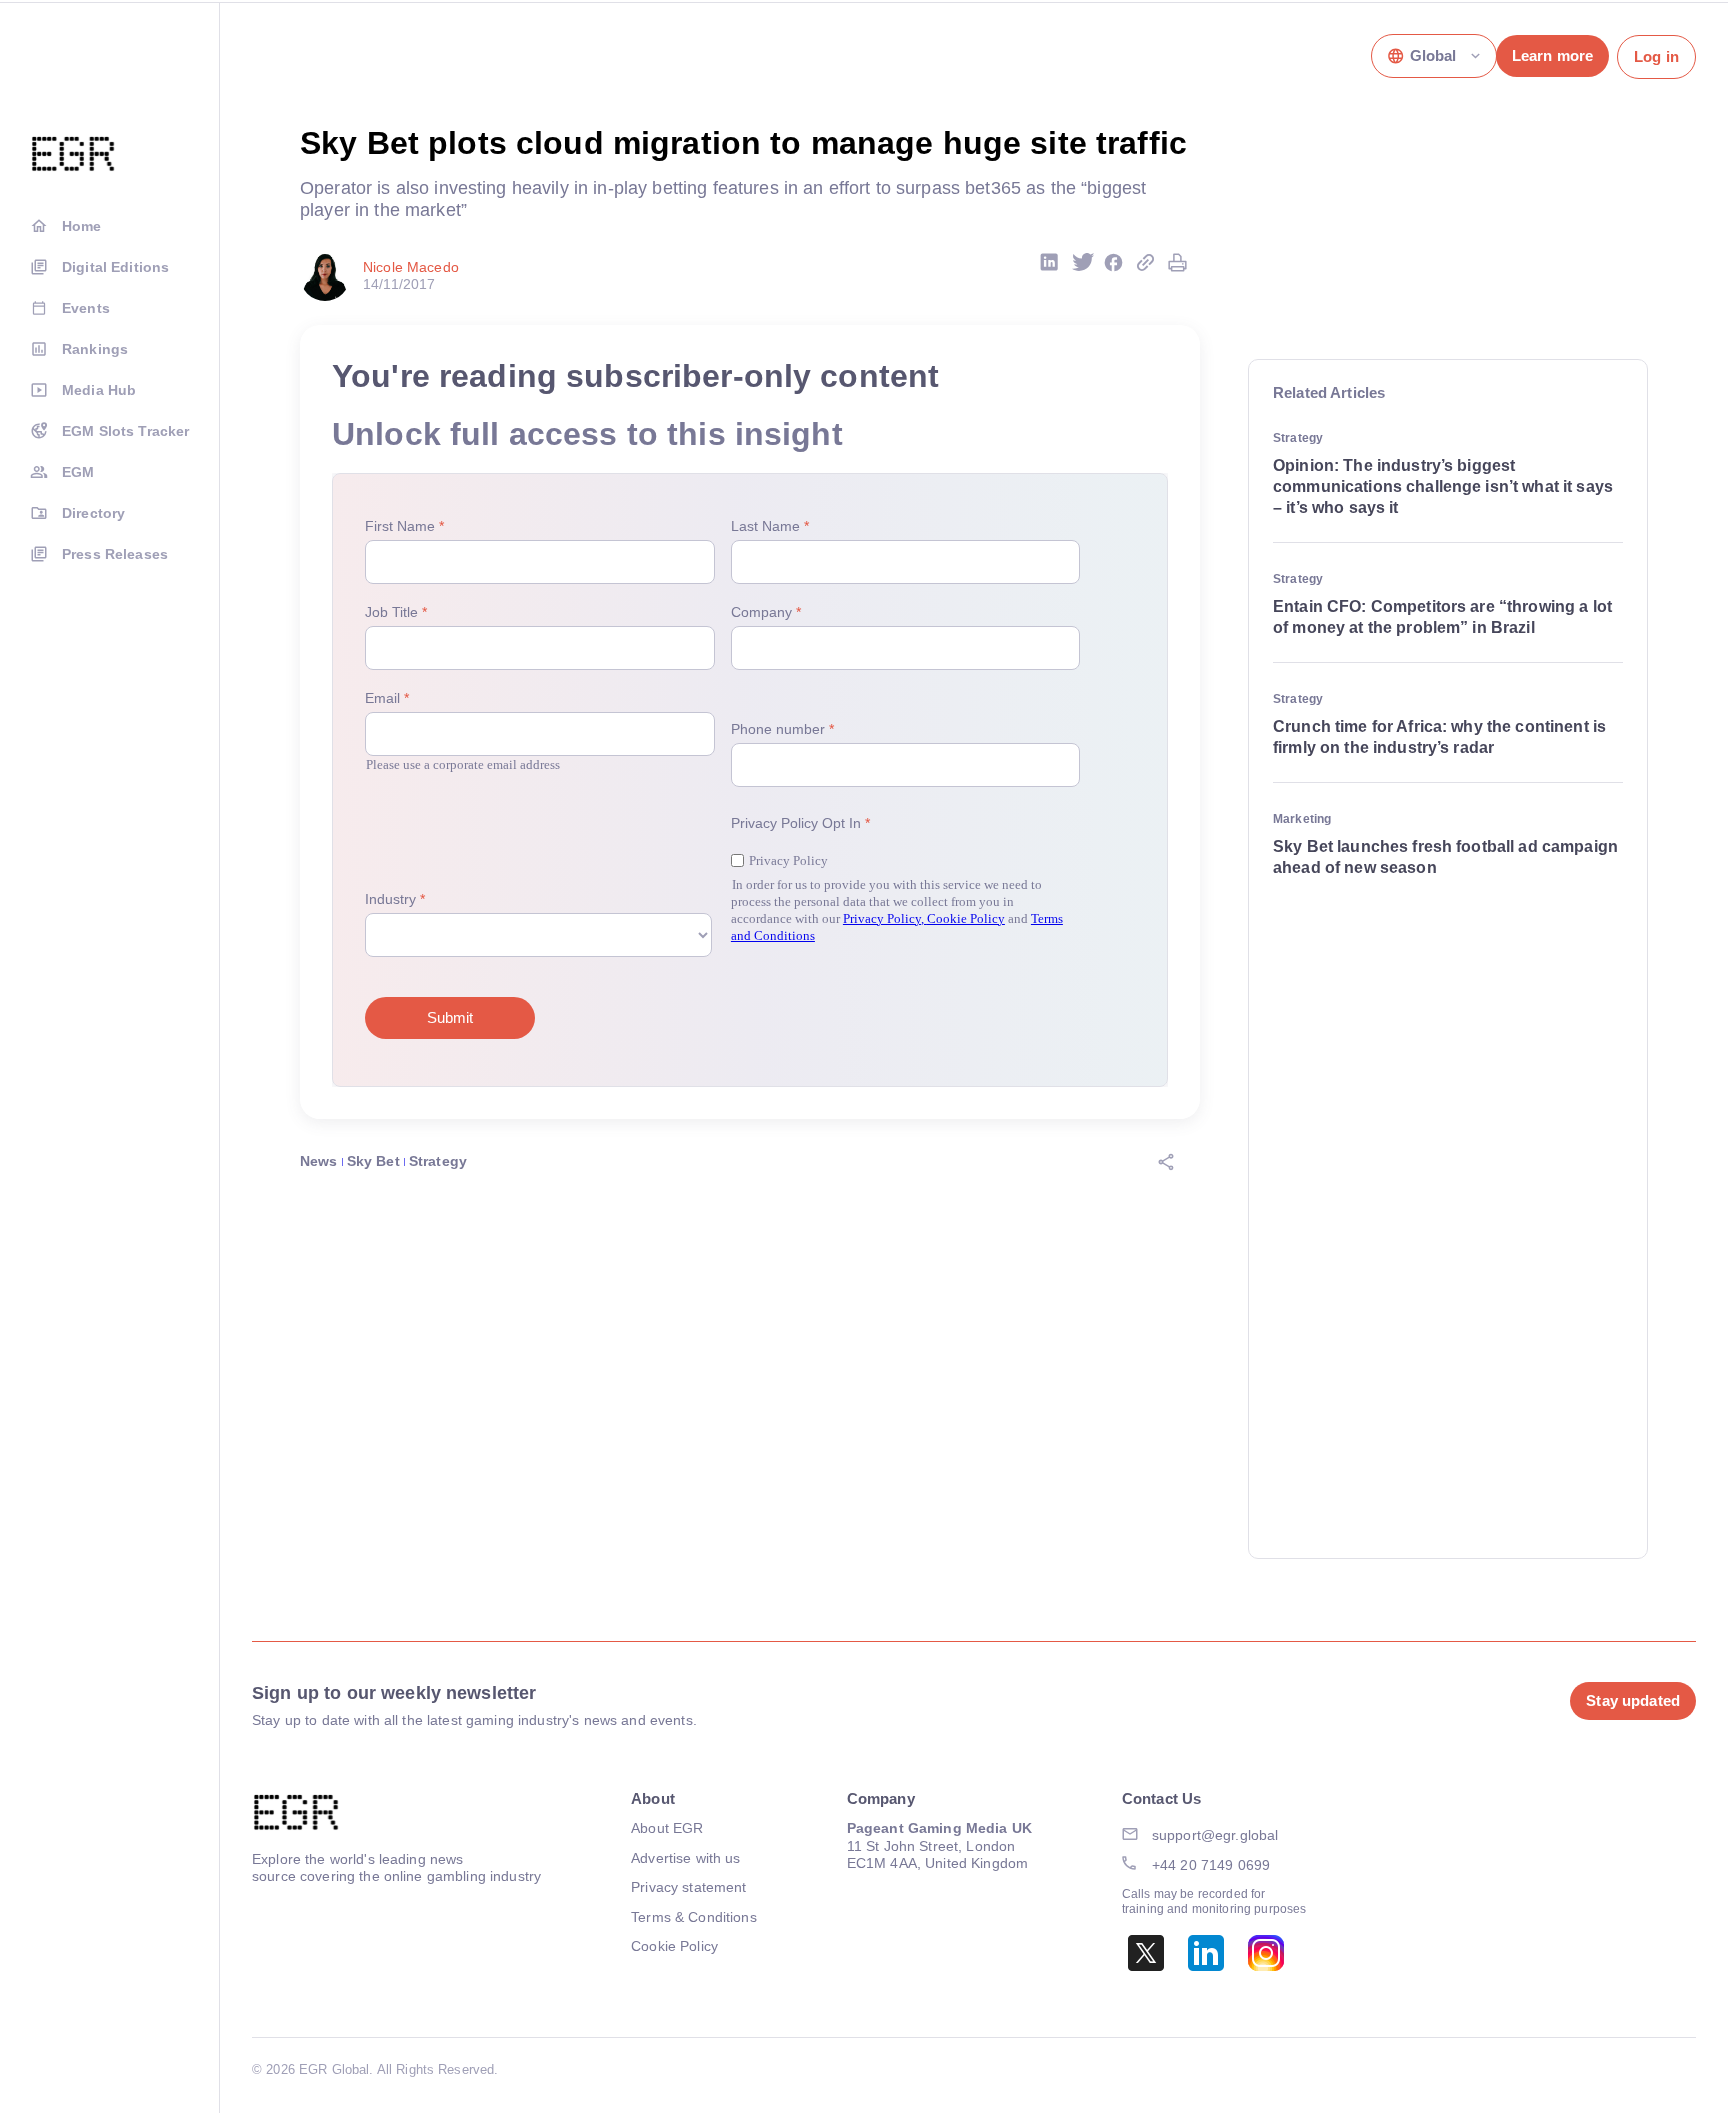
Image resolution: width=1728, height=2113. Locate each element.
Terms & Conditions (694, 1917)
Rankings (95, 349)
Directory (93, 513)
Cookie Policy (674, 1946)
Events (86, 308)
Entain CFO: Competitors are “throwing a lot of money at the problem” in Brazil (1442, 617)
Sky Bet (373, 1161)
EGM (78, 472)
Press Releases (115, 554)
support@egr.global (1215, 1835)
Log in (1656, 56)
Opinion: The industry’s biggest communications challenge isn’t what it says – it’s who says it (1443, 486)
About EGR (667, 1828)
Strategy (438, 1161)
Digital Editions (115, 267)
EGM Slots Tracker (125, 431)
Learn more (1552, 55)
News (319, 1161)
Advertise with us (685, 1858)
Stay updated (1633, 1700)
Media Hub (99, 390)
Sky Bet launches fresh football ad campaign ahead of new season (1445, 857)
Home (82, 226)
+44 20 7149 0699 (1211, 1865)
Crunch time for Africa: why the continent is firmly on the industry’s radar (1439, 737)
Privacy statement (688, 1887)
